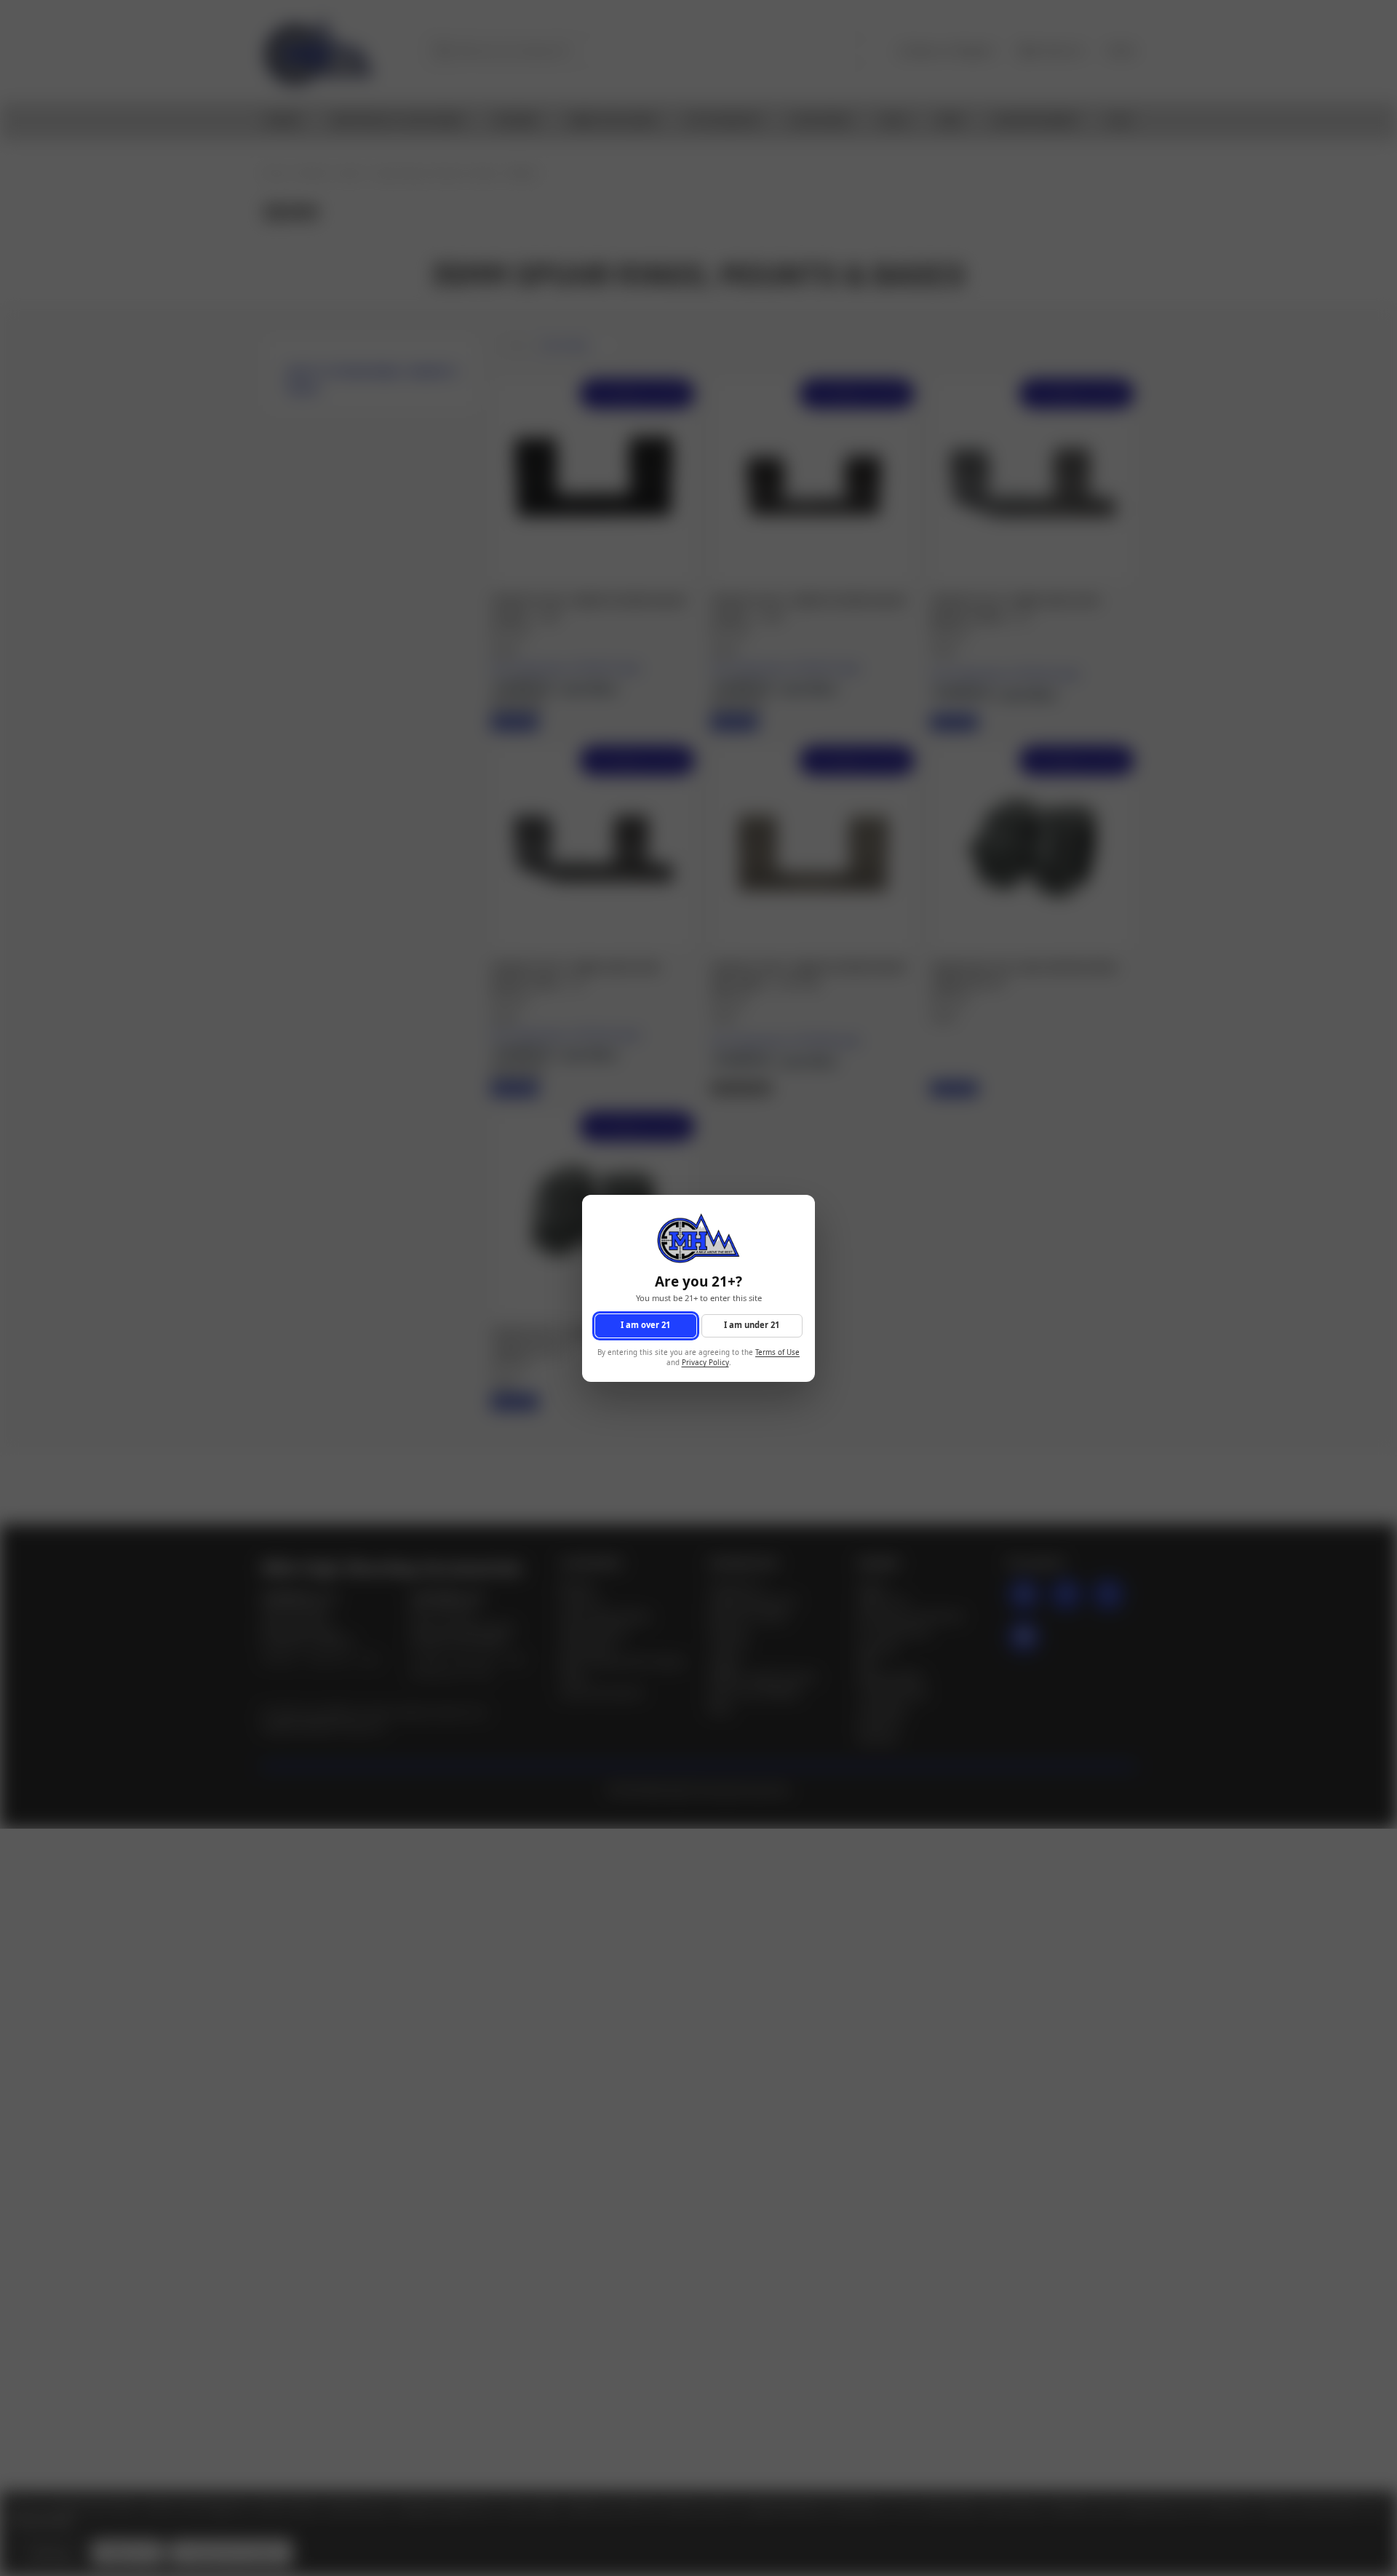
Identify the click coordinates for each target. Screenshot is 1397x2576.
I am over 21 (645, 1325)
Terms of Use (777, 1352)
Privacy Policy (705, 1363)
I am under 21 (752, 1325)
